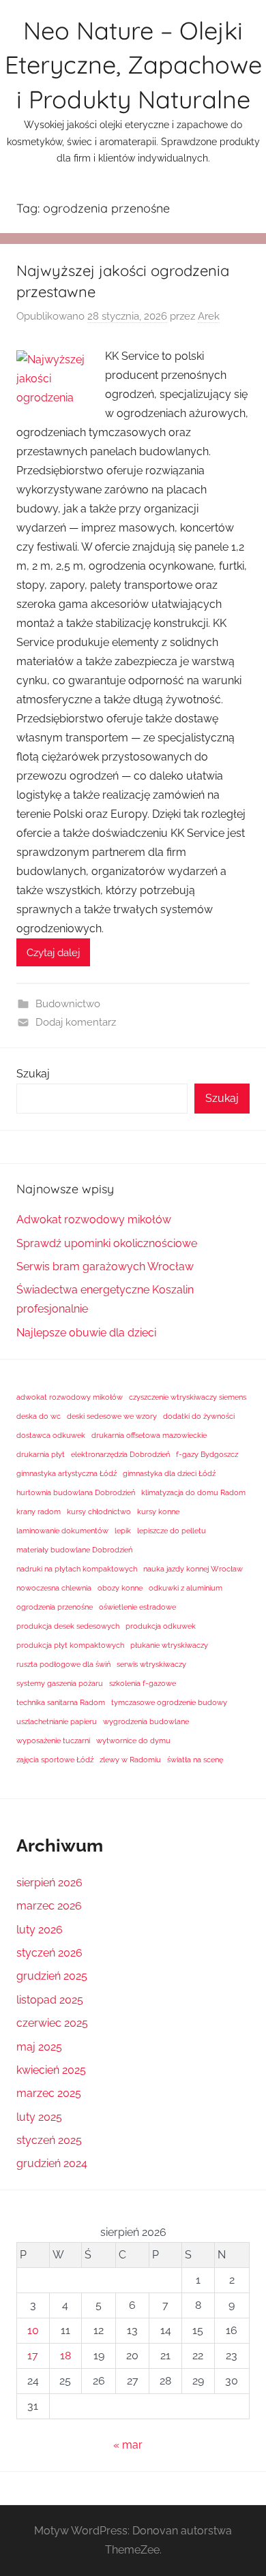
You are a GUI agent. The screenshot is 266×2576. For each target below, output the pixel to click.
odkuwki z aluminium (186, 1588)
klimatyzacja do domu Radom (193, 1492)
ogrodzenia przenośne (55, 1607)
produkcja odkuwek (161, 1626)
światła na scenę (195, 1760)
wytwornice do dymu (133, 1741)
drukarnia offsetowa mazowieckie (149, 1435)
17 (33, 2356)
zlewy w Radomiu (130, 1760)
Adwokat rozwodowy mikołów (94, 1220)
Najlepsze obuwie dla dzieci (86, 1333)
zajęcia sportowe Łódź (55, 1760)
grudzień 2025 (52, 1976)
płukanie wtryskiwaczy (169, 1645)
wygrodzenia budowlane (146, 1721)
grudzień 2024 (52, 2163)
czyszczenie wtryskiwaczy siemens (188, 1397)
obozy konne (120, 1588)
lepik (123, 1531)
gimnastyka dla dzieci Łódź (169, 1473)
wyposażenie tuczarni (53, 1741)
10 (33, 2330)
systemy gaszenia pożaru (60, 1683)
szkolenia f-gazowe (143, 1683)
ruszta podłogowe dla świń (63, 1664)
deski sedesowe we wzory (112, 1416)
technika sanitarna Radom (61, 1702)
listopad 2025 (50, 2000)
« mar (128, 2445)
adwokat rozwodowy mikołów (70, 1397)
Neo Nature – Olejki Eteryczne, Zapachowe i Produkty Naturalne (133, 65)
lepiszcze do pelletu (172, 1531)
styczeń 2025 (49, 2140)
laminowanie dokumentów (62, 1531)
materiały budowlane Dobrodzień (74, 1550)
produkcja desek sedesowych (68, 1626)
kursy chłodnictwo (99, 1512)
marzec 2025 (49, 2093)
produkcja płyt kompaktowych (70, 1645)
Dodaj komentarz (76, 1022)
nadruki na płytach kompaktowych (77, 1569)
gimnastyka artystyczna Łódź (66, 1473)
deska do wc (39, 1416)
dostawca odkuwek (51, 1435)
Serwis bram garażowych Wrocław (105, 1267)
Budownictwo (68, 1004)
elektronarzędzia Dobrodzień (120, 1454)
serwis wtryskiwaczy (151, 1664)
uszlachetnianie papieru (57, 1721)
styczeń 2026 (49, 1953)
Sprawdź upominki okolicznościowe (107, 1243)
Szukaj (33, 1074)
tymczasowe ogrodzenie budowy (169, 1702)
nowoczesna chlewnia (54, 1588)
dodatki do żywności (199, 1416)
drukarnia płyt (41, 1454)
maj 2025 (39, 2047)
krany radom (39, 1512)
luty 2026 (40, 1930)
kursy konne (158, 1512)
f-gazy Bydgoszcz (207, 1454)
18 (65, 2356)
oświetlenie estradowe (137, 1607)
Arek (209, 316)
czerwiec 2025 (52, 2023)
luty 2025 (39, 2117)
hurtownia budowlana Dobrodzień (76, 1492)
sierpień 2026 (49, 1883)
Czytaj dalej (53, 953)
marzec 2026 (49, 1906)
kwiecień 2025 (51, 2070)
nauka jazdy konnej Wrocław (193, 1569)
